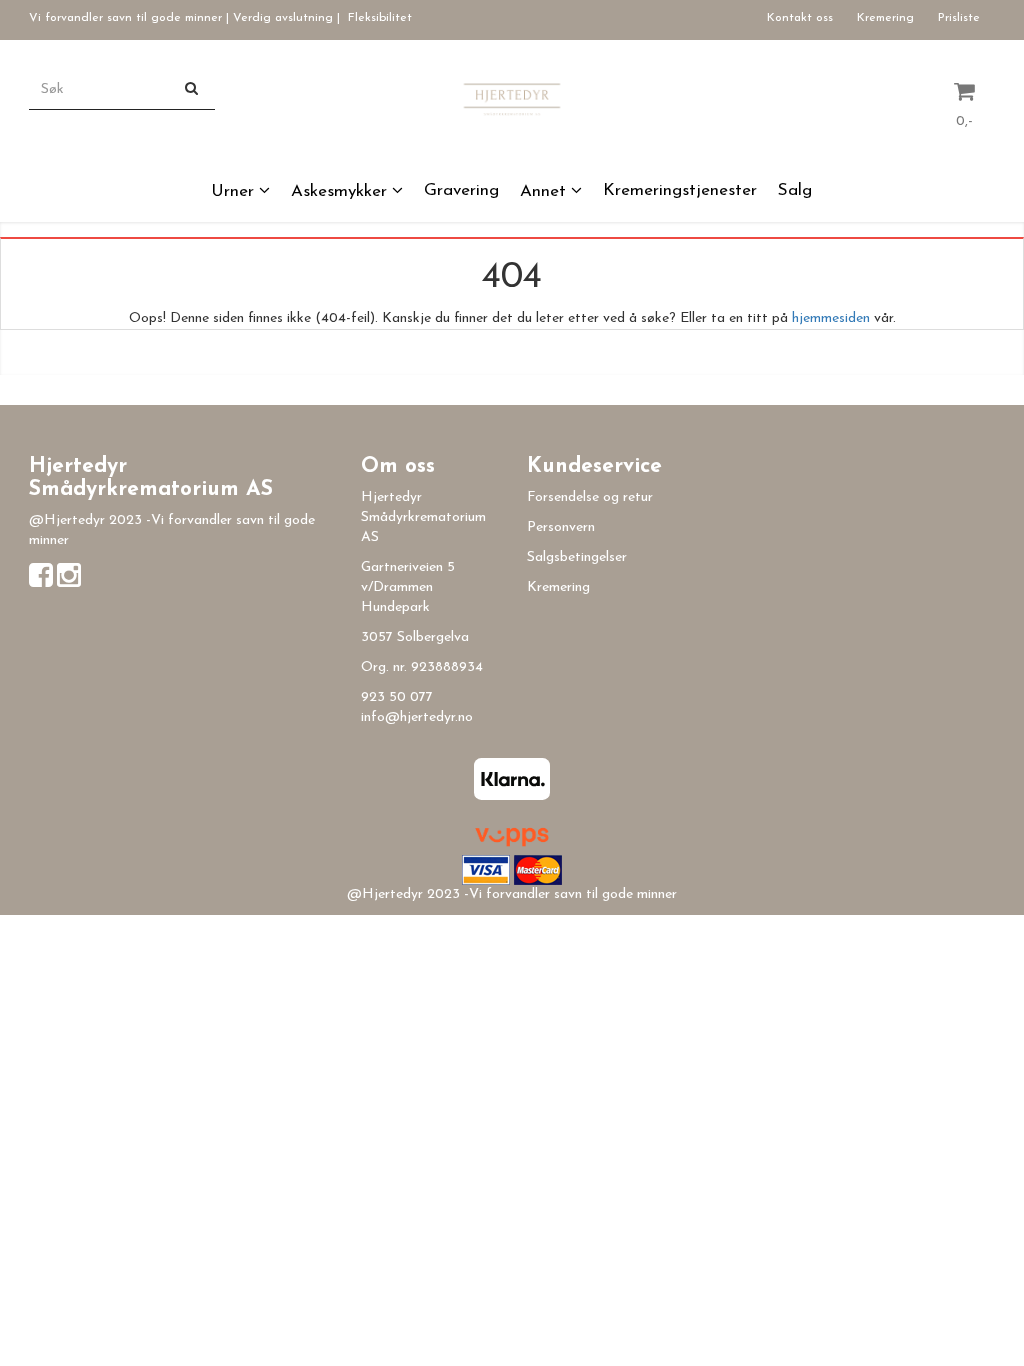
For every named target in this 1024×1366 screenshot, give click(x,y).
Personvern (561, 527)
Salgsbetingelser (577, 557)
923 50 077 (397, 697)
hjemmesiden (831, 318)
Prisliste (959, 18)
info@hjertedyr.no (417, 717)
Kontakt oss (800, 18)
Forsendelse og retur (590, 497)
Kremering (885, 18)
